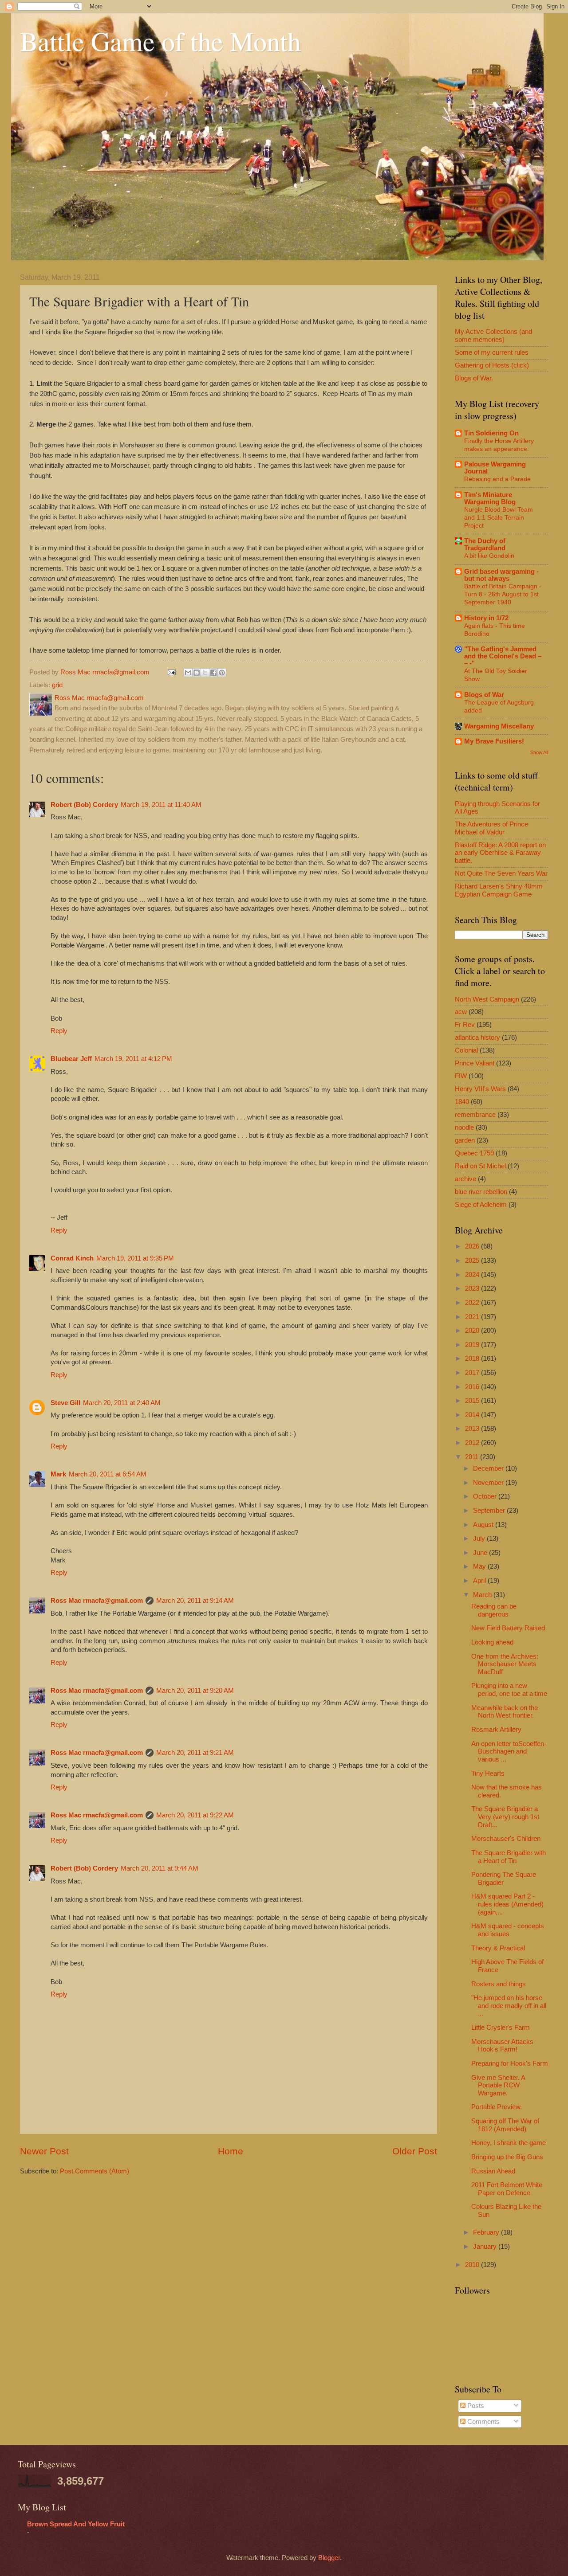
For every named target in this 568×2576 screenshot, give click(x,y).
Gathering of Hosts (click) (492, 365)
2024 (473, 1275)
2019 (473, 1345)
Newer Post (44, 2151)
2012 (473, 1443)
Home (231, 2151)
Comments (483, 2422)
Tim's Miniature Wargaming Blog (490, 498)
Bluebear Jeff (71, 1059)
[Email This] (188, 673)
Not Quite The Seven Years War (501, 873)
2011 (473, 1457)
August (484, 1525)
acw (461, 1012)
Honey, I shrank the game (509, 2143)
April (480, 1581)
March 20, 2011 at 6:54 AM (108, 1474)
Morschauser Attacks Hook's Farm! (502, 2046)
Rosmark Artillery (496, 1730)
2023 (473, 1288)
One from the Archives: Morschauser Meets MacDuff (505, 1664)
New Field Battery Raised (508, 1628)
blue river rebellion (481, 1192)
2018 (473, 1358)
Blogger (329, 2558)
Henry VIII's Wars (480, 1089)
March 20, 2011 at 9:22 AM (195, 1815)
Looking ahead (492, 1642)
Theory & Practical (498, 1948)
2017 (473, 1373)
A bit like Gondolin (489, 556)
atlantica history (477, 1037)
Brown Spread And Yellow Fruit (76, 2524)
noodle (464, 1127)
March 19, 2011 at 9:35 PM (135, 1258)
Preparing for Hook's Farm (510, 2063)
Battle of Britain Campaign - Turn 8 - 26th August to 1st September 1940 (503, 594)
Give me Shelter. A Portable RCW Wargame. (498, 2085)
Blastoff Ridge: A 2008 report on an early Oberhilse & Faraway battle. (500, 853)
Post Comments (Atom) (95, 2171)
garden (465, 1140)
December (489, 1468)
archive (465, 1179)
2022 (473, 1303)
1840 (462, 1102)
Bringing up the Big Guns (507, 2157)
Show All (539, 752)
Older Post (415, 2151)
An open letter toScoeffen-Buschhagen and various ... (509, 1752)
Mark (58, 1474)
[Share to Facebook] (213, 673)
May (480, 1566)
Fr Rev (465, 1025)
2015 (473, 1401)
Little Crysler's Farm (501, 2028)
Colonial (466, 1050)
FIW (461, 1076)
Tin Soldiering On (491, 433)
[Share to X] (205, 673)
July (480, 1539)
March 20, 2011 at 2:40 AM (122, 1403)
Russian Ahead (493, 2171)
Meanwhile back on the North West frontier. (505, 1712)
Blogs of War (484, 695)
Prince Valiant (475, 1063)
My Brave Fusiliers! (494, 741)
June (481, 1553)
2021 (473, 1317)
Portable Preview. (497, 2107)
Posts (475, 2406)
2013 (473, 1429)
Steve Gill (65, 1403)
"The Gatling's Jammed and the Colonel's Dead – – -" (503, 656)
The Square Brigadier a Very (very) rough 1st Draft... (505, 1817)
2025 (473, 1261)
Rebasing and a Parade (497, 479)
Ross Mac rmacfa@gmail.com (97, 1601)
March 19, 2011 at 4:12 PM (133, 1059)
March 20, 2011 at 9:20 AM (195, 1691)
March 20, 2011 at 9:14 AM (195, 1601)
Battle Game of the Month (160, 41)
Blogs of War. (474, 378)
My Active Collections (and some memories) (493, 336)
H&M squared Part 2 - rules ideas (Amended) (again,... (507, 1904)
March (483, 1595)
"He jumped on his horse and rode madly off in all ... (509, 2006)
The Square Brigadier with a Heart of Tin (509, 1857)
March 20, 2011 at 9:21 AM (195, 1753)
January (486, 2247)
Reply (59, 1031)
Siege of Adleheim (481, 1205)
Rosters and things (499, 1984)
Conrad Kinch (72, 1258)
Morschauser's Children (506, 1839)
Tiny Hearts (488, 1773)
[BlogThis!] (197, 673)
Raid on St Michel (480, 1166)
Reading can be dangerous (494, 1610)
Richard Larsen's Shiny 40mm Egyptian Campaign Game (499, 890)
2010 (473, 2265)
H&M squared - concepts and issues (508, 1930)
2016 (473, 1387)
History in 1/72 (486, 618)
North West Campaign (487, 999)
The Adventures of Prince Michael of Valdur (491, 828)
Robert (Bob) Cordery (84, 805)
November (489, 1483)
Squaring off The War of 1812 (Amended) (505, 2125)
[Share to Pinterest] (222, 673)
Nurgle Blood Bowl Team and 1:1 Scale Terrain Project (499, 517)
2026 (473, 1246)
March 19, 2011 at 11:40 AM (161, 805)
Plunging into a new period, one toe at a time (509, 1690)
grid (57, 685)
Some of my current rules (492, 352)
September (490, 1511)
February (487, 2232)
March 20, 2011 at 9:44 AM (160, 1868)
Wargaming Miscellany (499, 726)
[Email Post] (171, 672)
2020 (473, 1331)
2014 (473, 1415)
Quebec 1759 (474, 1153)
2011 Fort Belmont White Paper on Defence (507, 2189)
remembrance (475, 1115)
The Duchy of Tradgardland (485, 544)
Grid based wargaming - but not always (501, 575)
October (486, 1496)
